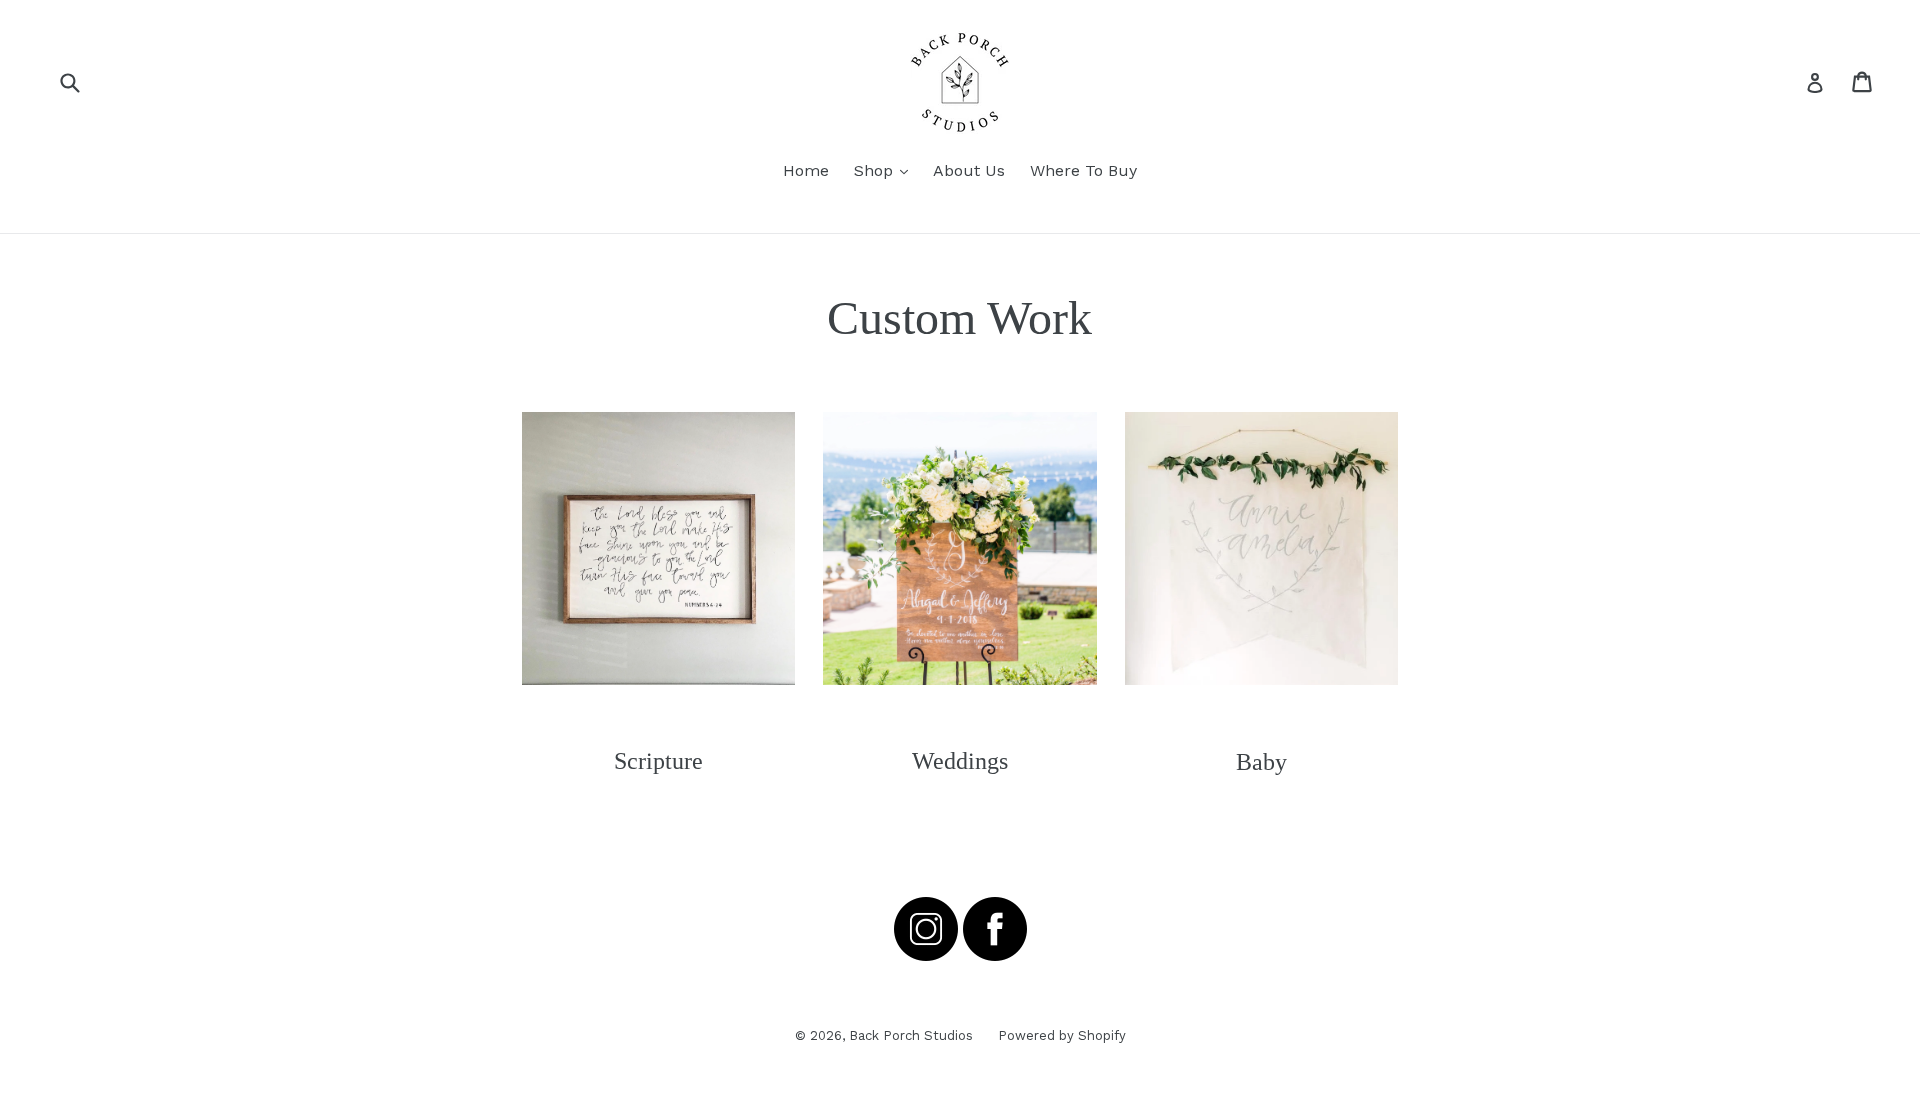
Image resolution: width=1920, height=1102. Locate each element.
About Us (969, 170)
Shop (886, 170)
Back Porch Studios (911, 1035)
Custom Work (959, 317)
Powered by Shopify (1062, 1035)
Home (806, 170)
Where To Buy (1083, 170)
